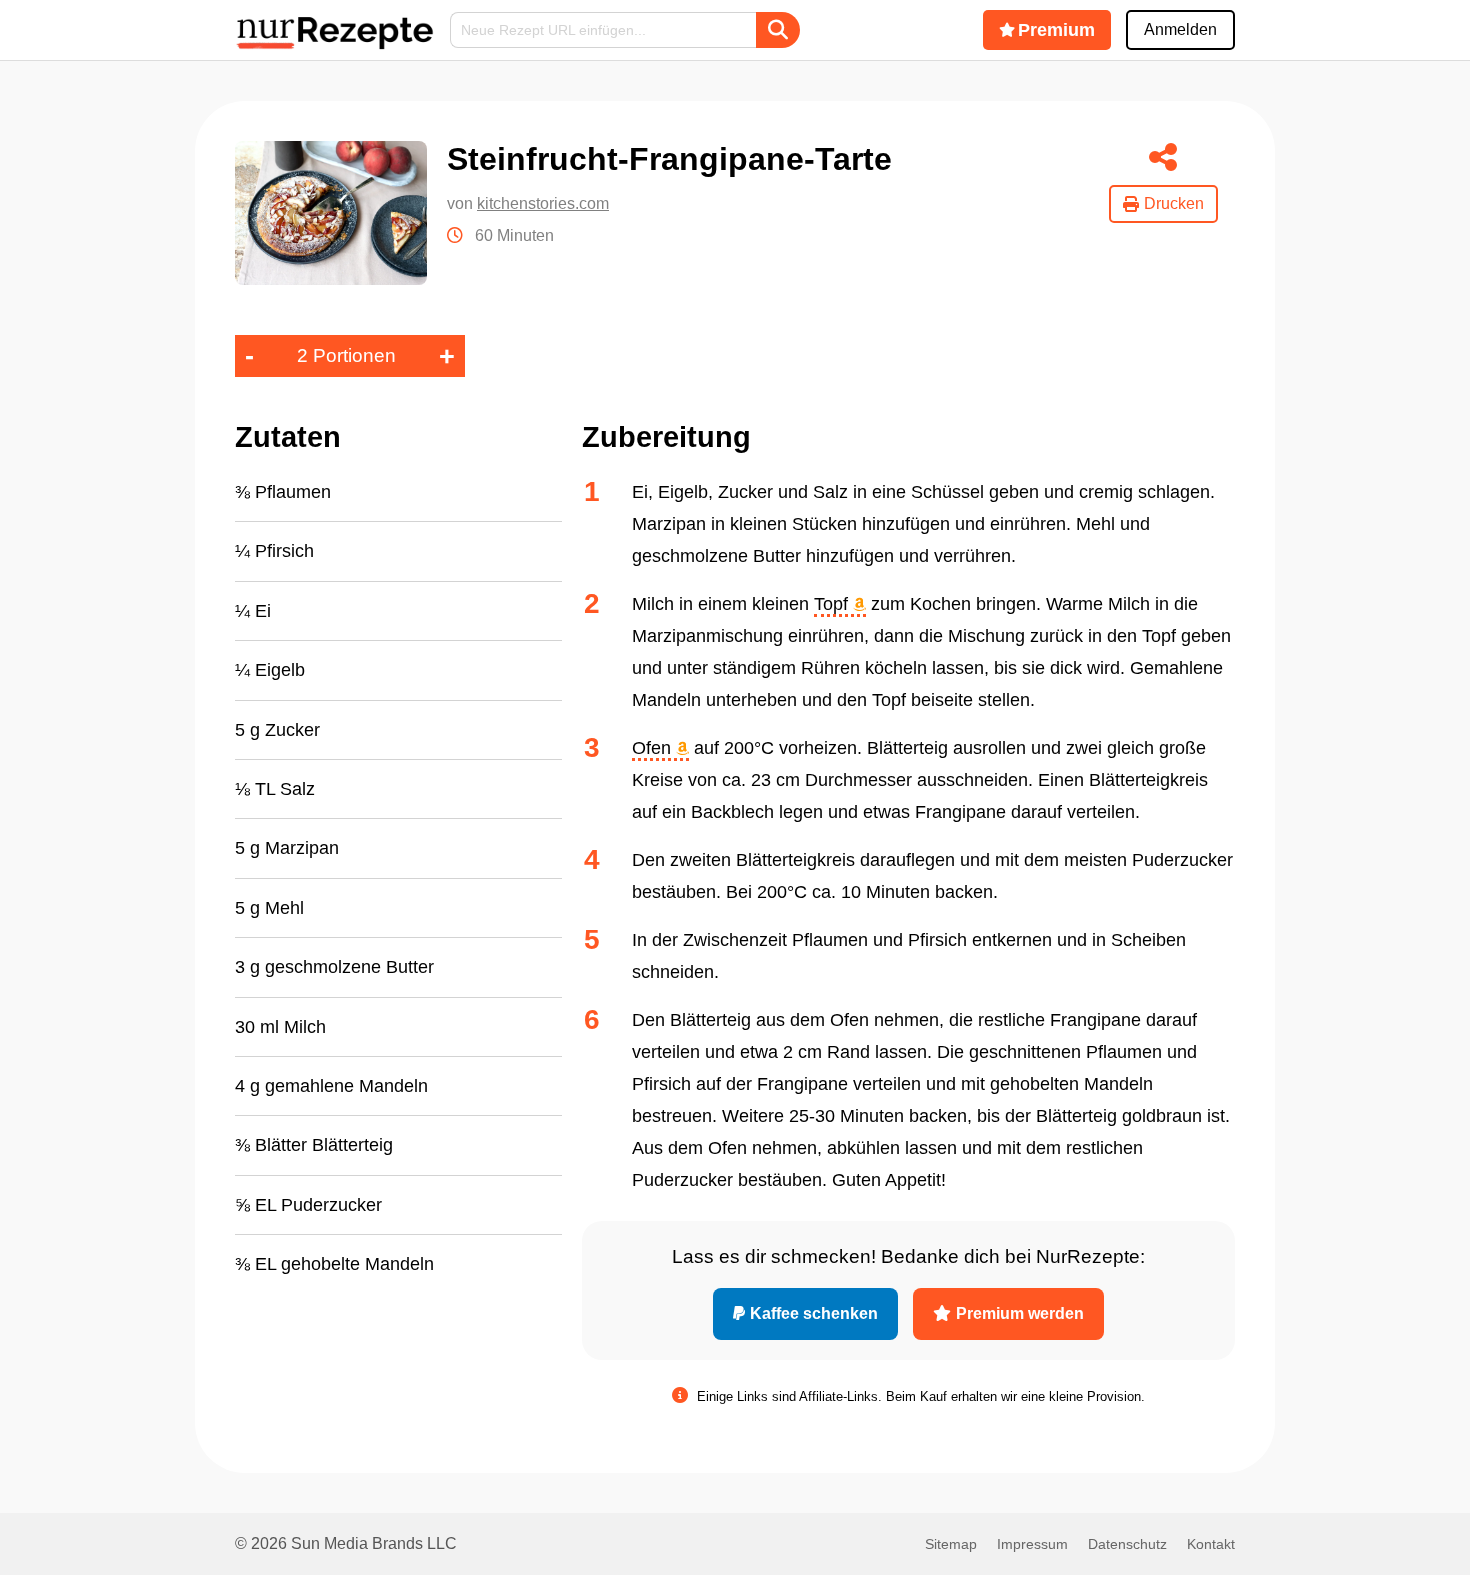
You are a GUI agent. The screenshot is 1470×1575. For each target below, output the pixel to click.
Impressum (1032, 1544)
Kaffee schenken (814, 1313)
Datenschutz (1127, 1544)
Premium (1056, 30)
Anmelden (1180, 29)
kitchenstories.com (543, 203)
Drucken (1174, 203)
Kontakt (1211, 1544)
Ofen (654, 748)
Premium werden (1020, 1313)
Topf (833, 604)
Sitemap (951, 1544)
